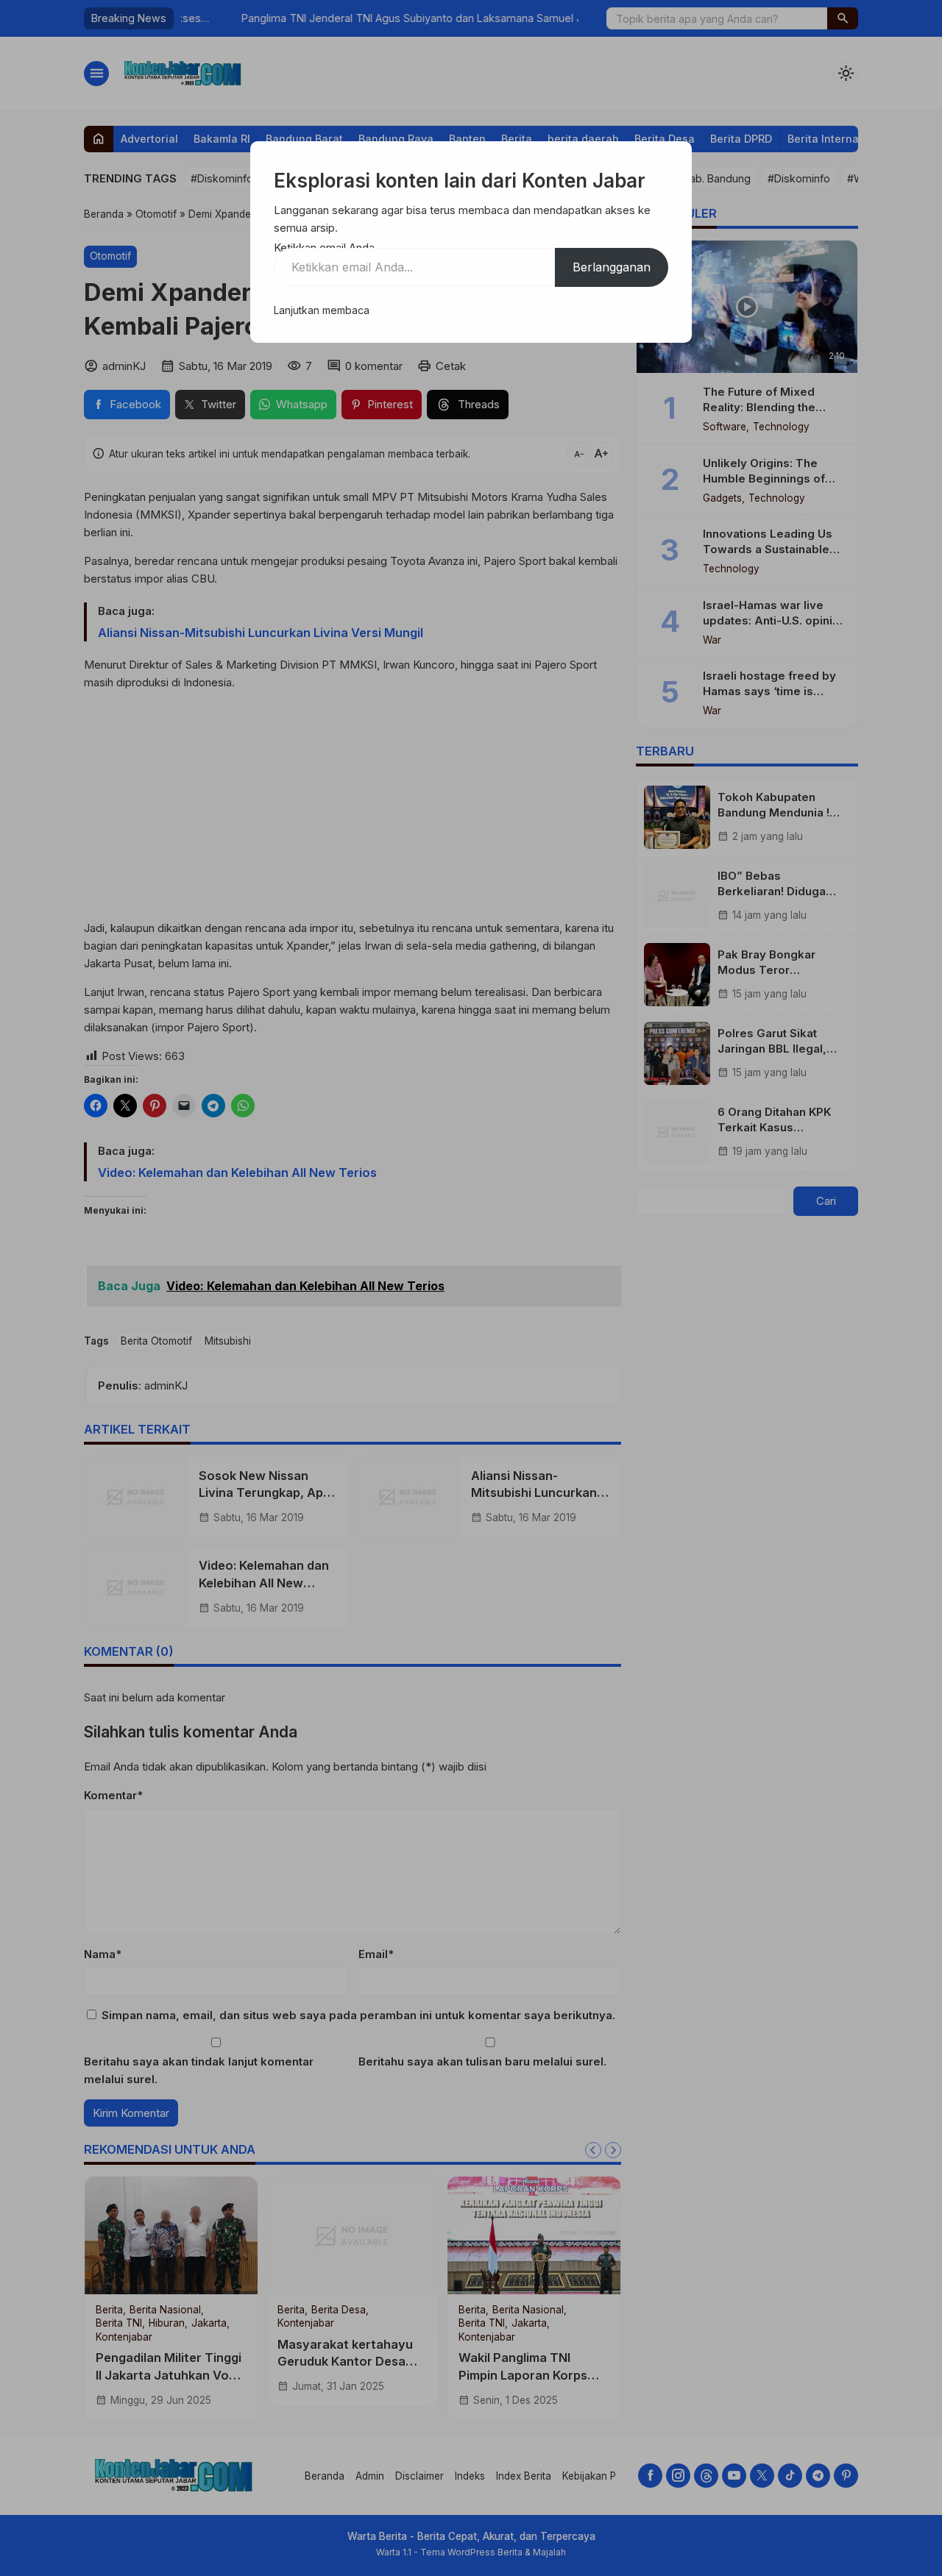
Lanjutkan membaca (322, 310)
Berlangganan (612, 267)
